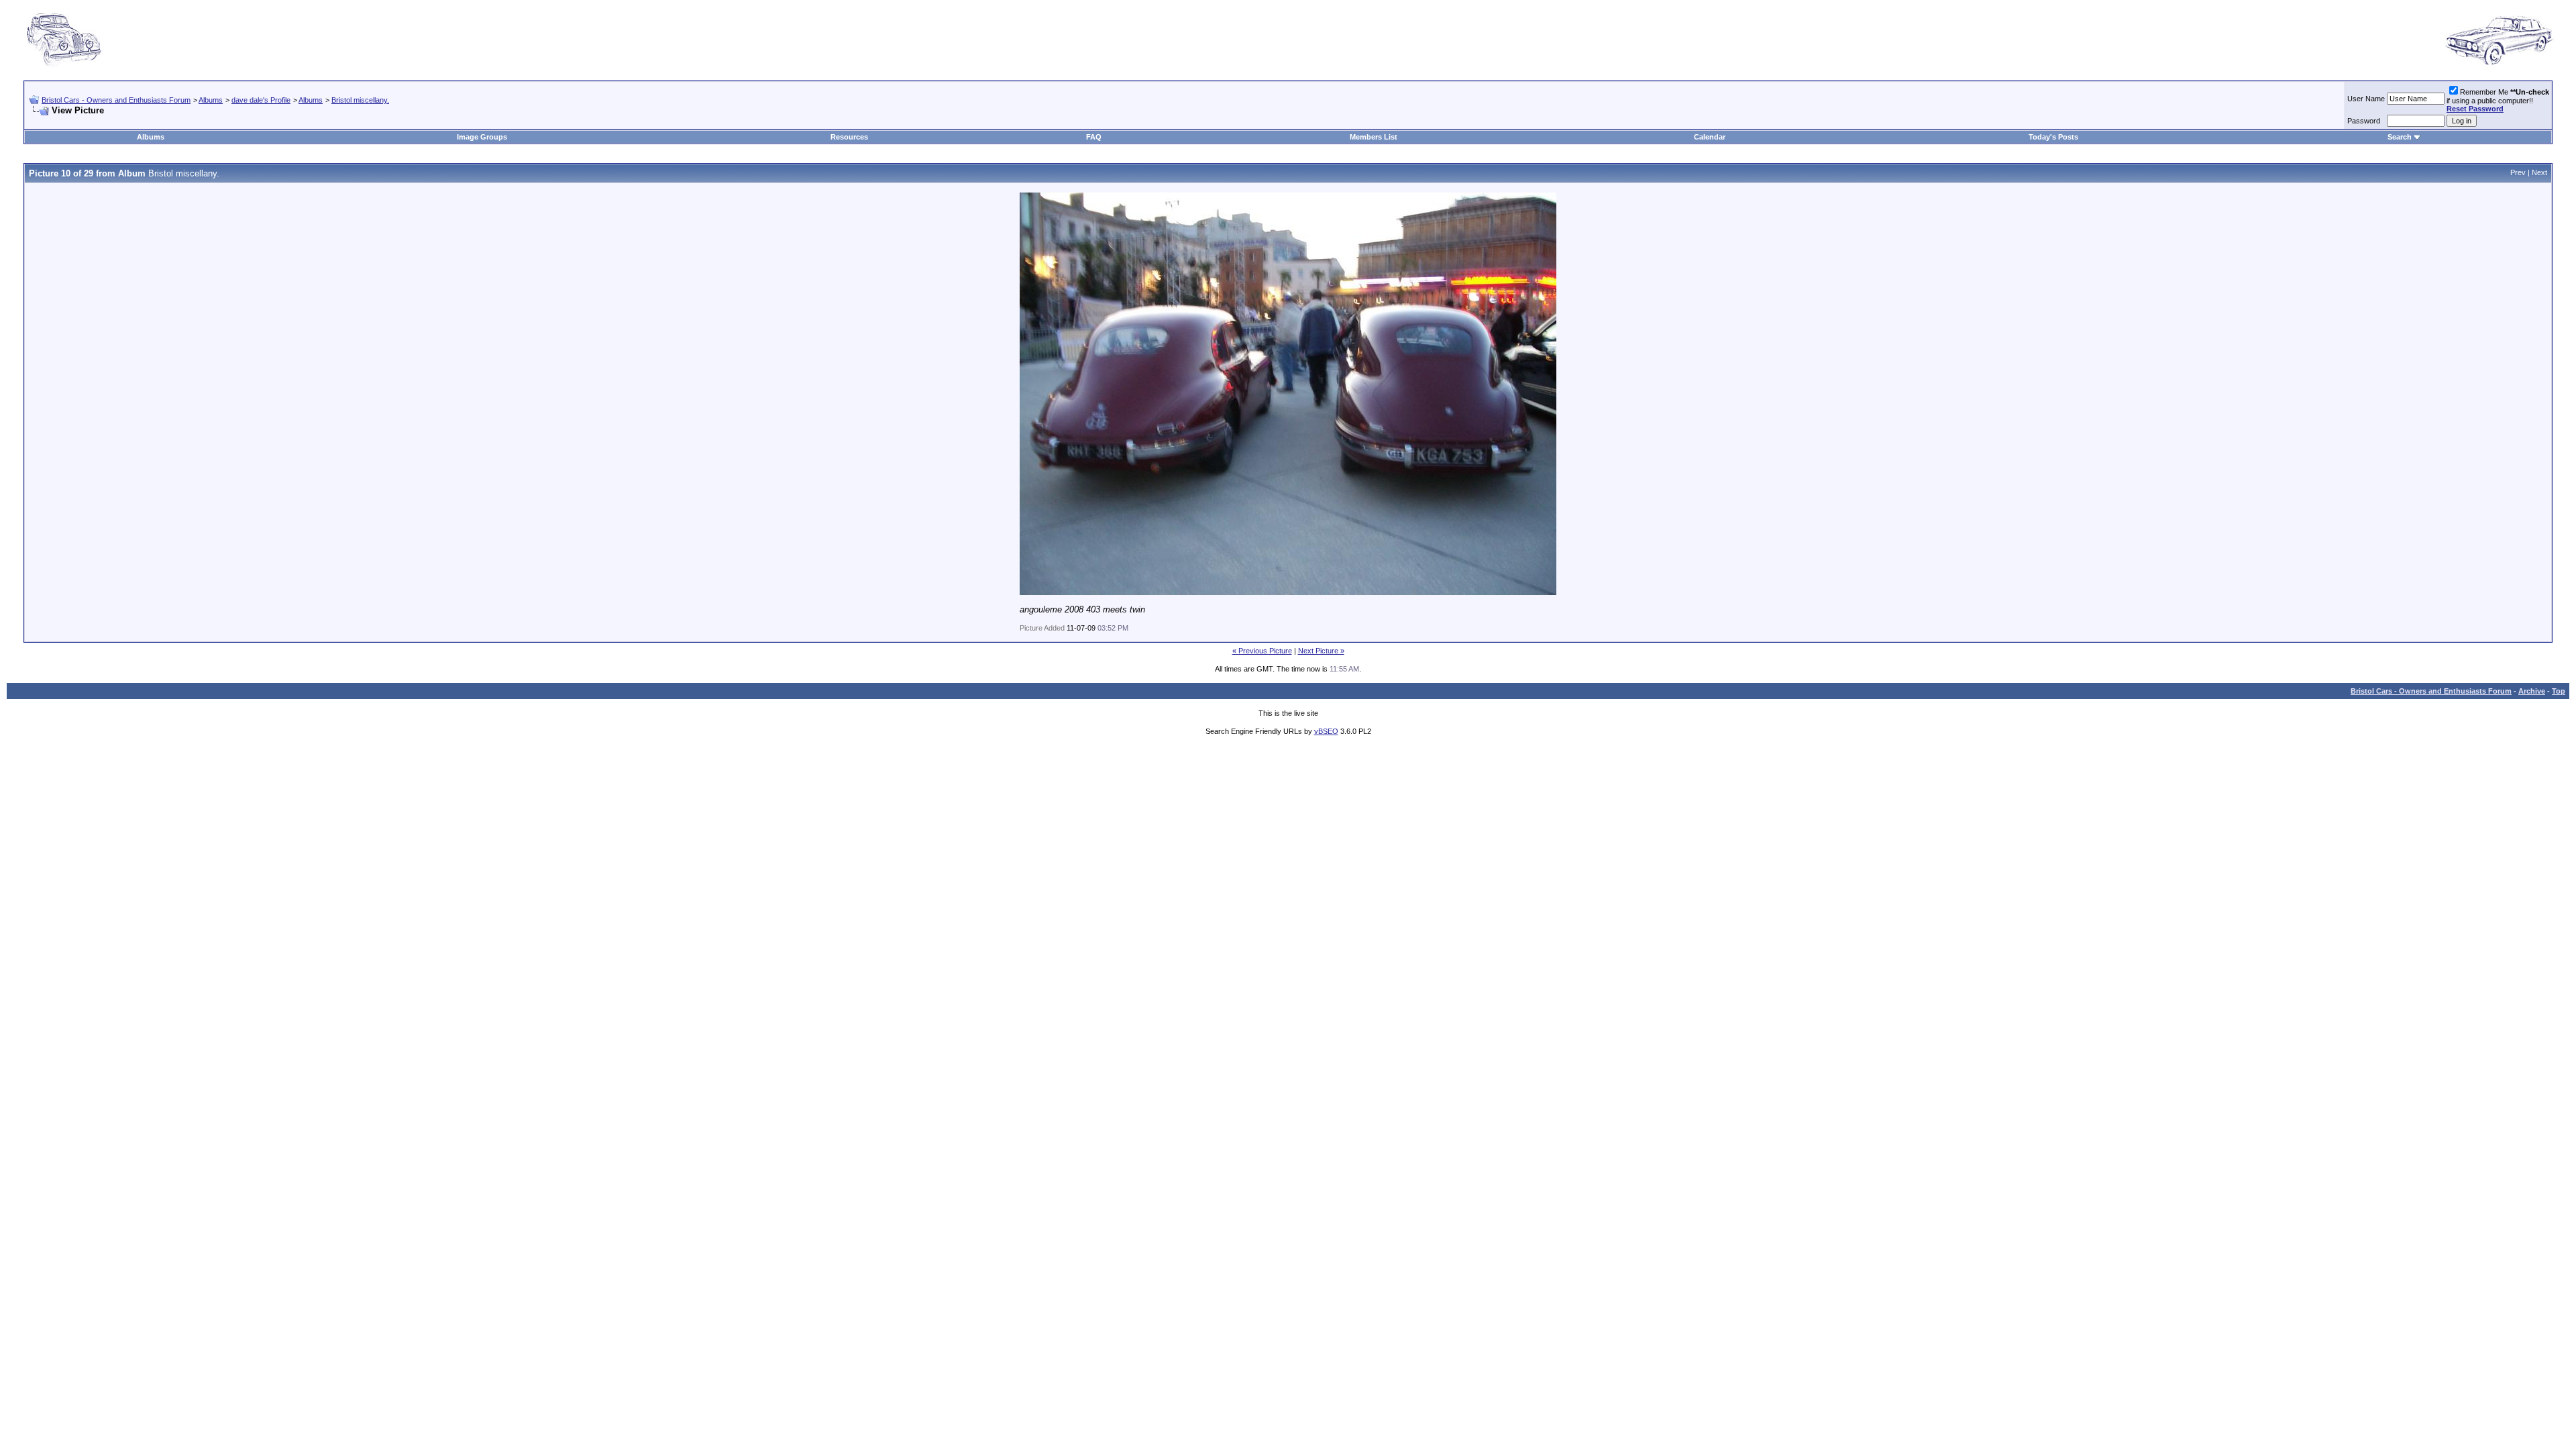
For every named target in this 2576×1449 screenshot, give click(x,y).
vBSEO (1326, 731)
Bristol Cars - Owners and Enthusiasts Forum (116, 100)
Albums (211, 100)
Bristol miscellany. (360, 100)
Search (2400, 137)
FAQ (1094, 137)
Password (2364, 121)
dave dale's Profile (261, 100)
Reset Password (2475, 109)
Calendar (1710, 137)
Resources (849, 137)
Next (2539, 172)
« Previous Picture (1262, 651)
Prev (2518, 172)
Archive (2532, 691)
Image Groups (482, 137)
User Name (2366, 99)
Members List (1374, 137)
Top (2559, 691)
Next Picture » (1321, 651)
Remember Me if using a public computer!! (2498, 100)
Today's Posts (2053, 137)
